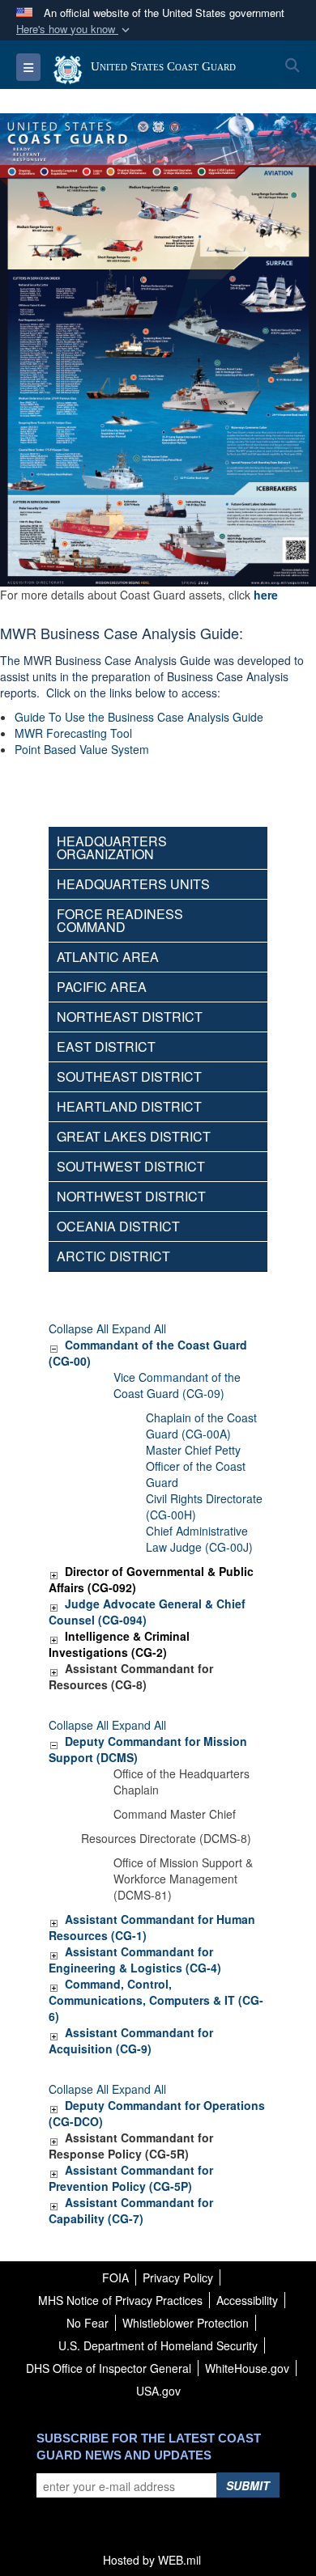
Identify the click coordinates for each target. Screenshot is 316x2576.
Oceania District (118, 1226)
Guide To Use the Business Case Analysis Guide (139, 717)
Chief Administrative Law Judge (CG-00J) (199, 1539)
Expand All (139, 1328)
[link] (53, 1345)
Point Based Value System (82, 749)
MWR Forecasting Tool (73, 733)
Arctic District (113, 1256)
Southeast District (129, 1076)
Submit (248, 2485)
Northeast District (130, 1017)
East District (106, 1046)
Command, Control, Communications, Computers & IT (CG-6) (156, 2000)
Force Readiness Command (120, 920)
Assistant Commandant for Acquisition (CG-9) (131, 2040)
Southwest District (131, 1166)
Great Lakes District (134, 1136)
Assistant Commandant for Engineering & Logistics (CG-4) (135, 1960)
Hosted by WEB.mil (152, 2560)
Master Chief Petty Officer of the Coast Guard (196, 1466)
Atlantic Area (108, 957)
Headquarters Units (133, 884)
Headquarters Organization (112, 847)
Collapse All (79, 1328)
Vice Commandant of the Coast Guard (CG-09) (177, 1385)
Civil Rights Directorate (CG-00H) (204, 1506)
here (266, 595)
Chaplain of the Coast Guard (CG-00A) (201, 1426)
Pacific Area (102, 987)
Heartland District (129, 1106)
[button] (75, 30)
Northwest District (131, 1196)
